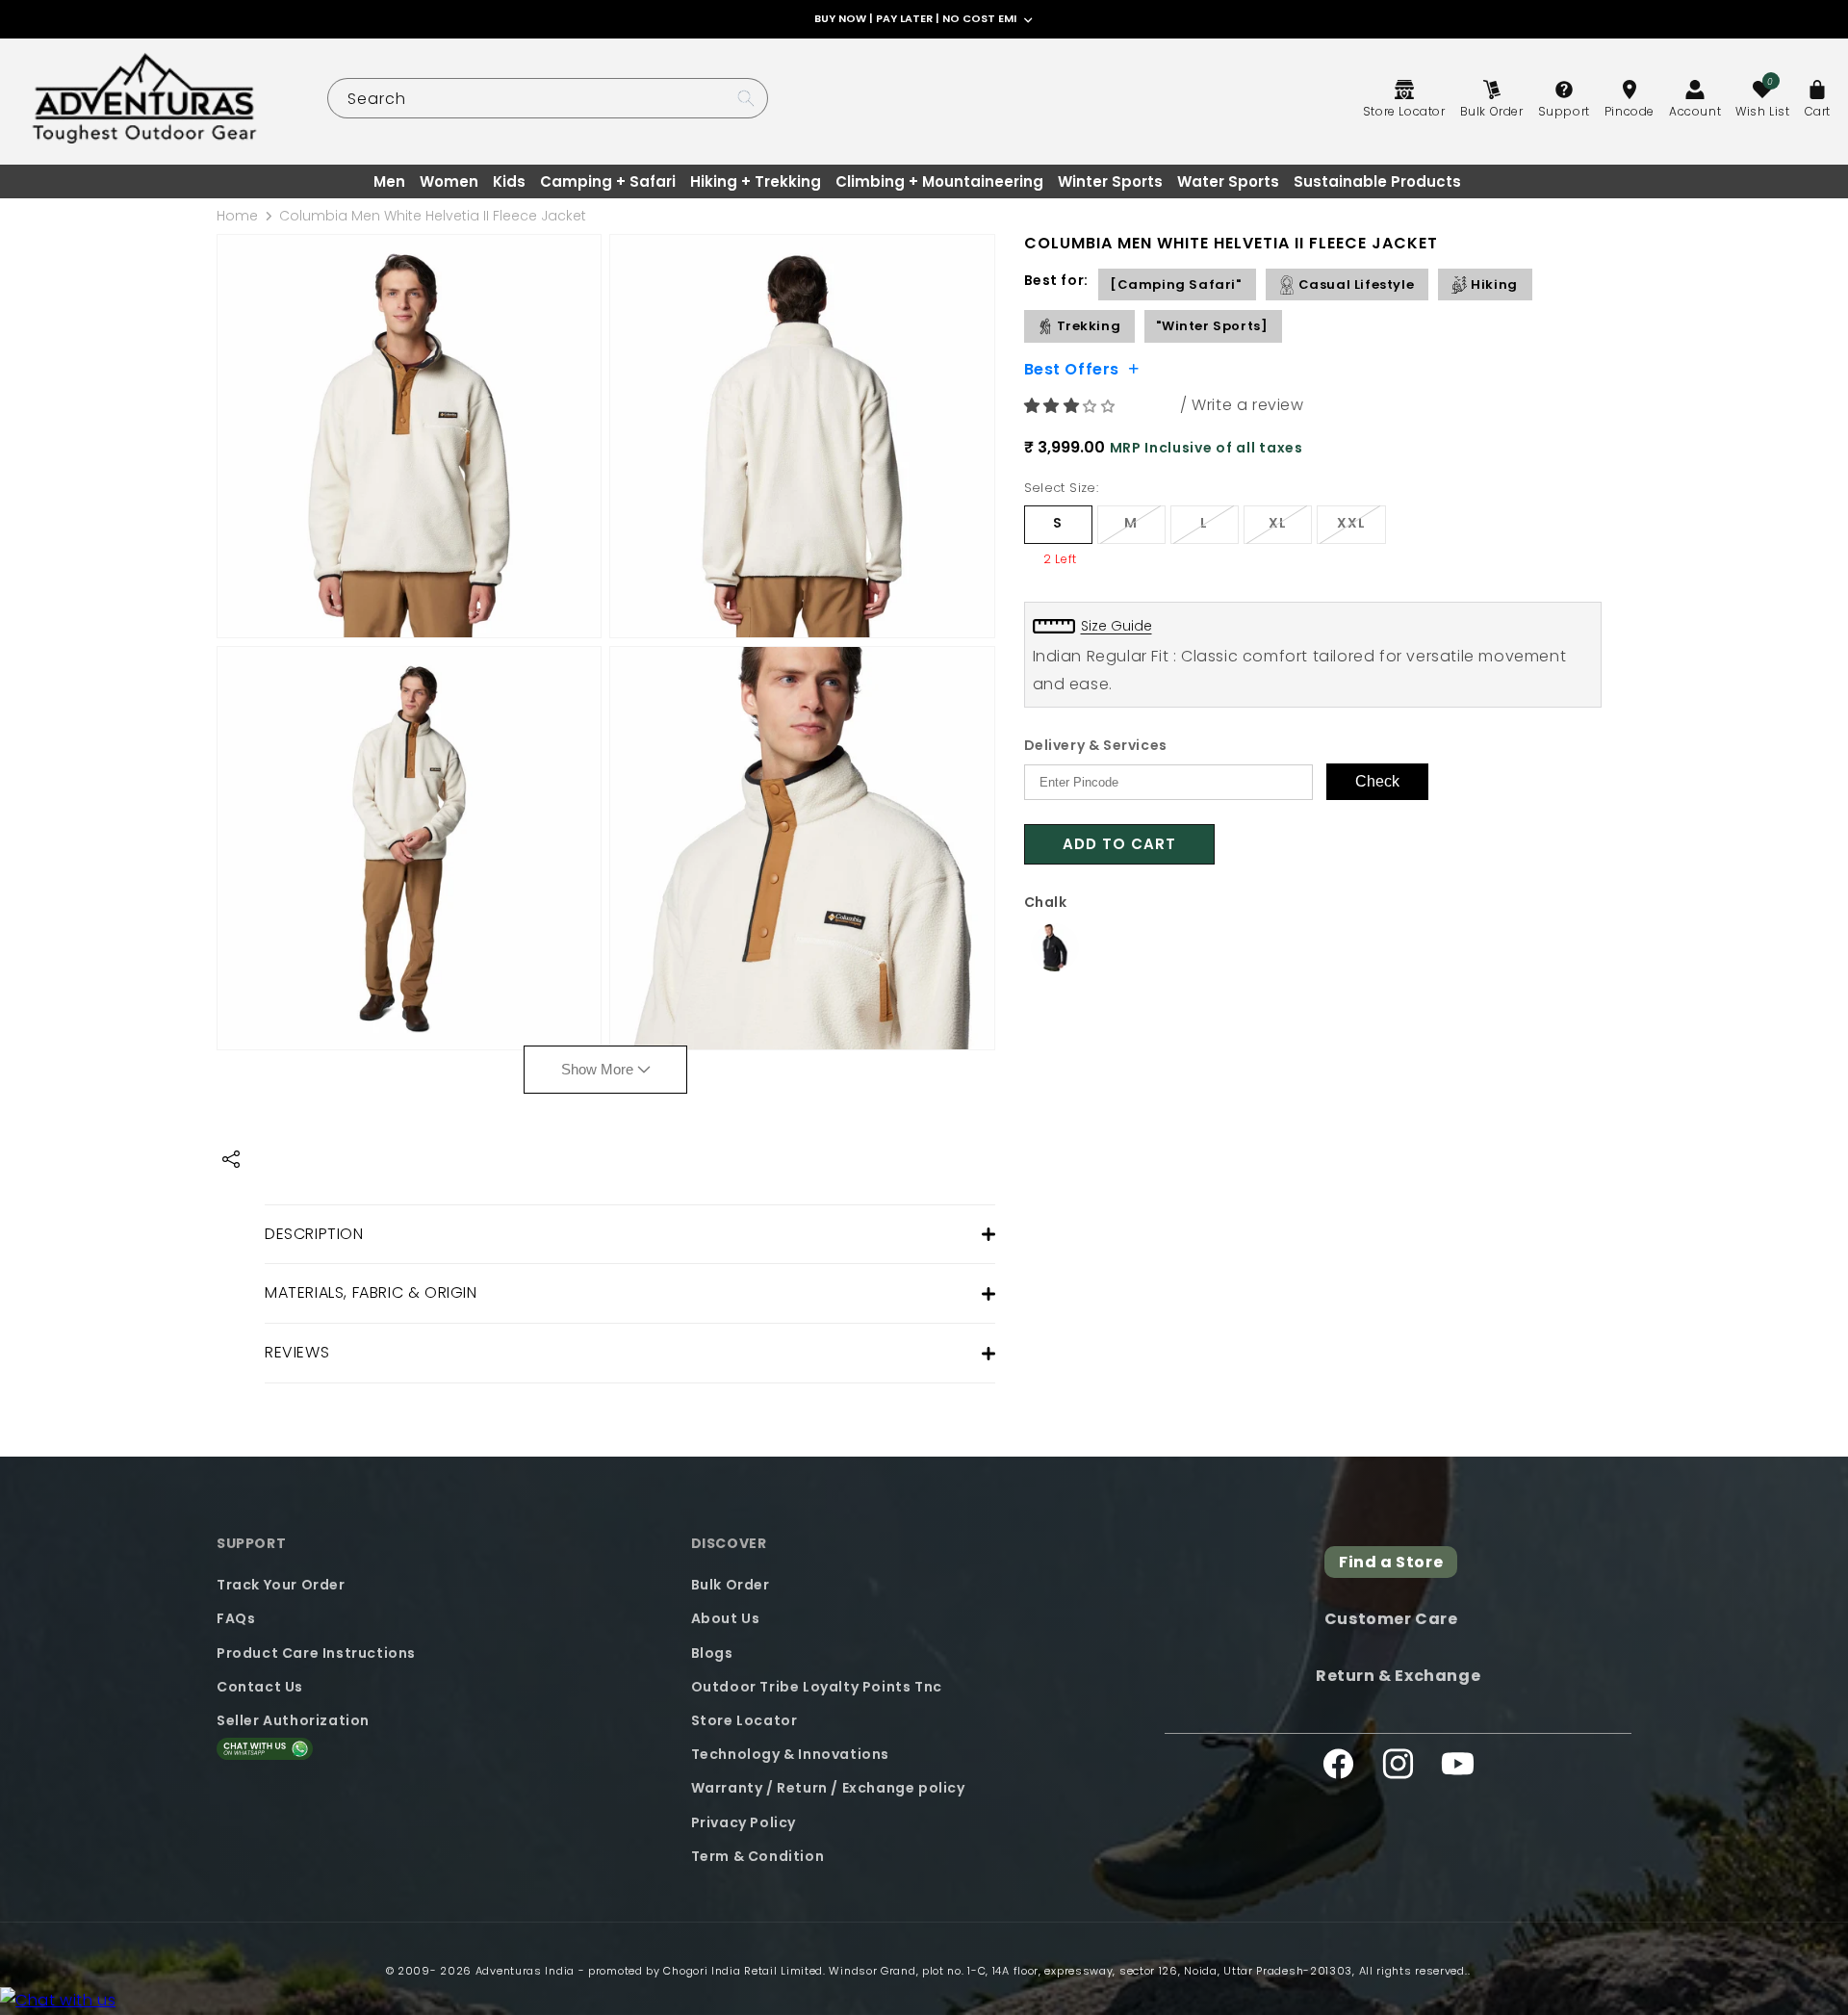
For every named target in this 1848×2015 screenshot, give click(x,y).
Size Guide (1116, 626)
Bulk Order (731, 1585)
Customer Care (1391, 1619)
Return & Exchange (1398, 1676)
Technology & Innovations (790, 1754)
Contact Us (260, 1687)
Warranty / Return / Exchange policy (828, 1788)
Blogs (712, 1653)
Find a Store (1391, 1562)
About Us (726, 1618)
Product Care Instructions (316, 1653)
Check (1377, 781)
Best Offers (1072, 368)
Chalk (1046, 902)
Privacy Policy (744, 1822)
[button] (1072, 406)
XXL (1361, 528)
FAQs (236, 1618)
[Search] (746, 98)
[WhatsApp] (58, 2001)
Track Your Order (281, 1585)
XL (1290, 528)
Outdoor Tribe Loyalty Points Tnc (817, 1687)
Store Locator (744, 1720)
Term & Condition (758, 1856)
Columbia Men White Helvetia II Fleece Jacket (433, 216)
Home (237, 216)
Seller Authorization (293, 1720)
